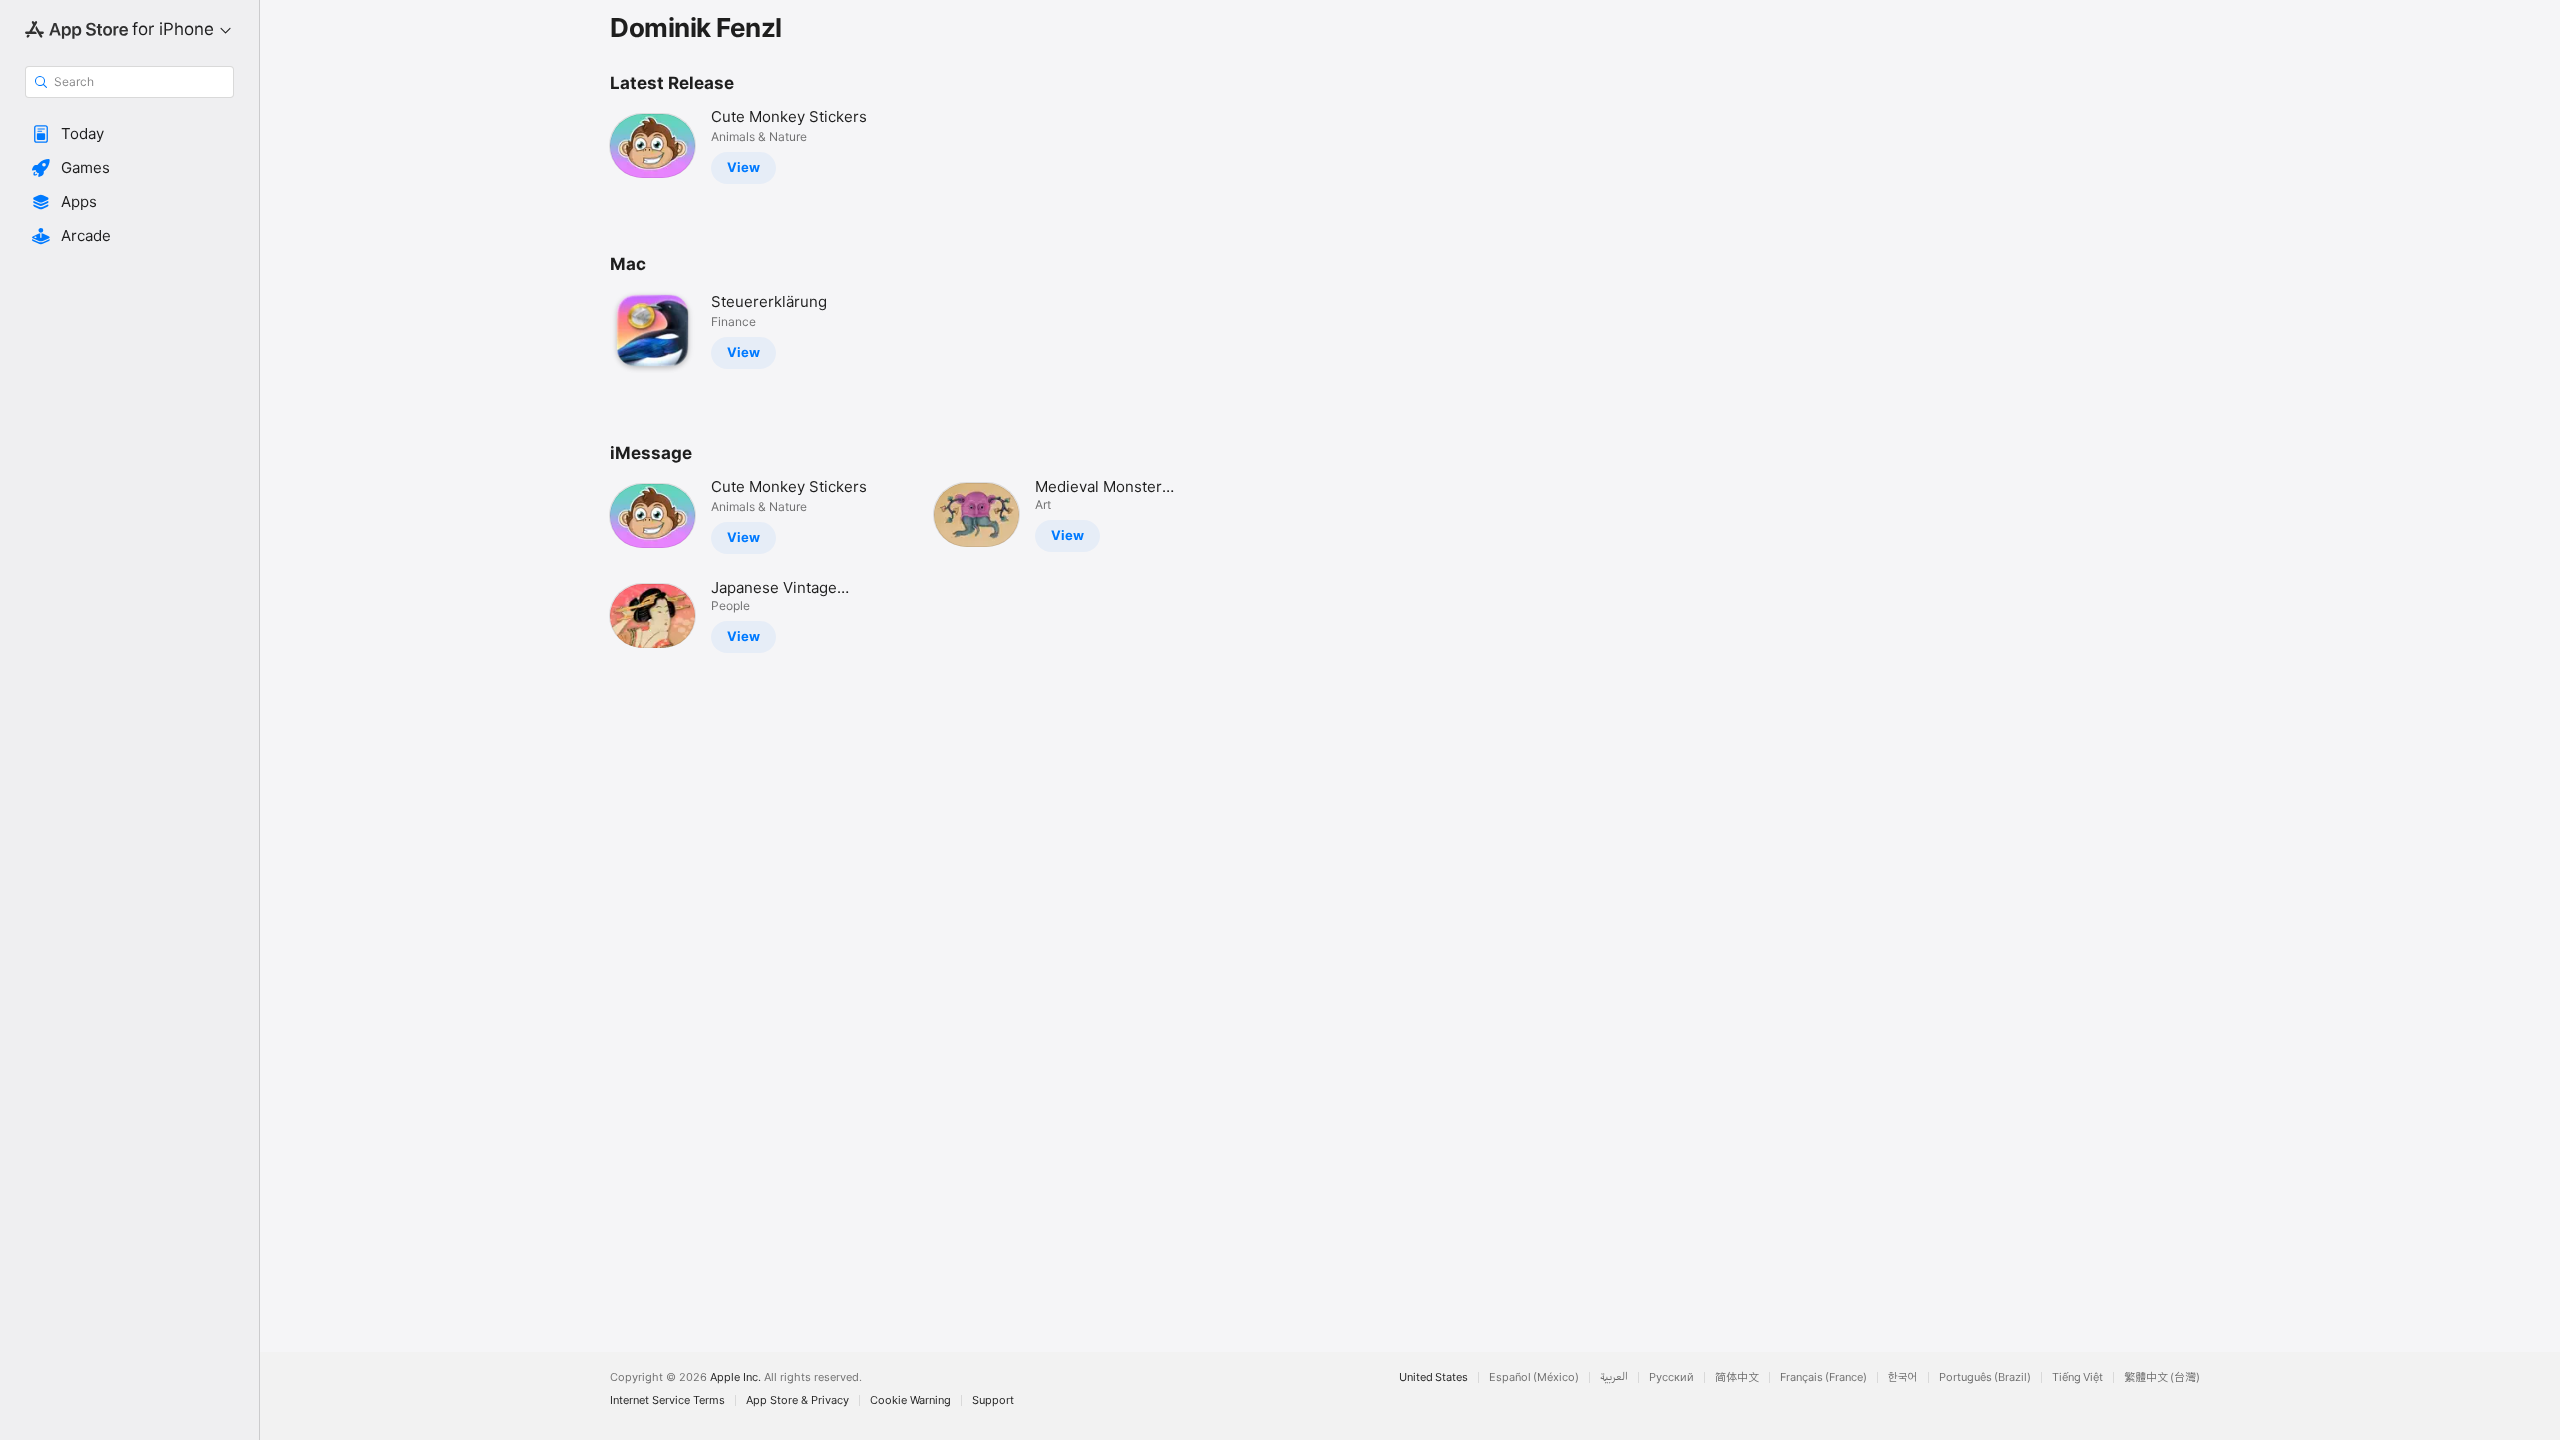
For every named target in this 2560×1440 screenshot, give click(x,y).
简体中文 (1737, 1377)
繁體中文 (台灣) (2162, 1377)
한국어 (1903, 1377)
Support (993, 1400)
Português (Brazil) (1985, 1377)
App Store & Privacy (797, 1400)
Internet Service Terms (667, 1400)
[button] (129, 134)
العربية (1614, 1377)
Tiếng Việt (2077, 1377)
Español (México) (1534, 1377)
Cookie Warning (910, 1400)
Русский (1671, 1377)
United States (1433, 1377)
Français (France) (1823, 1377)
